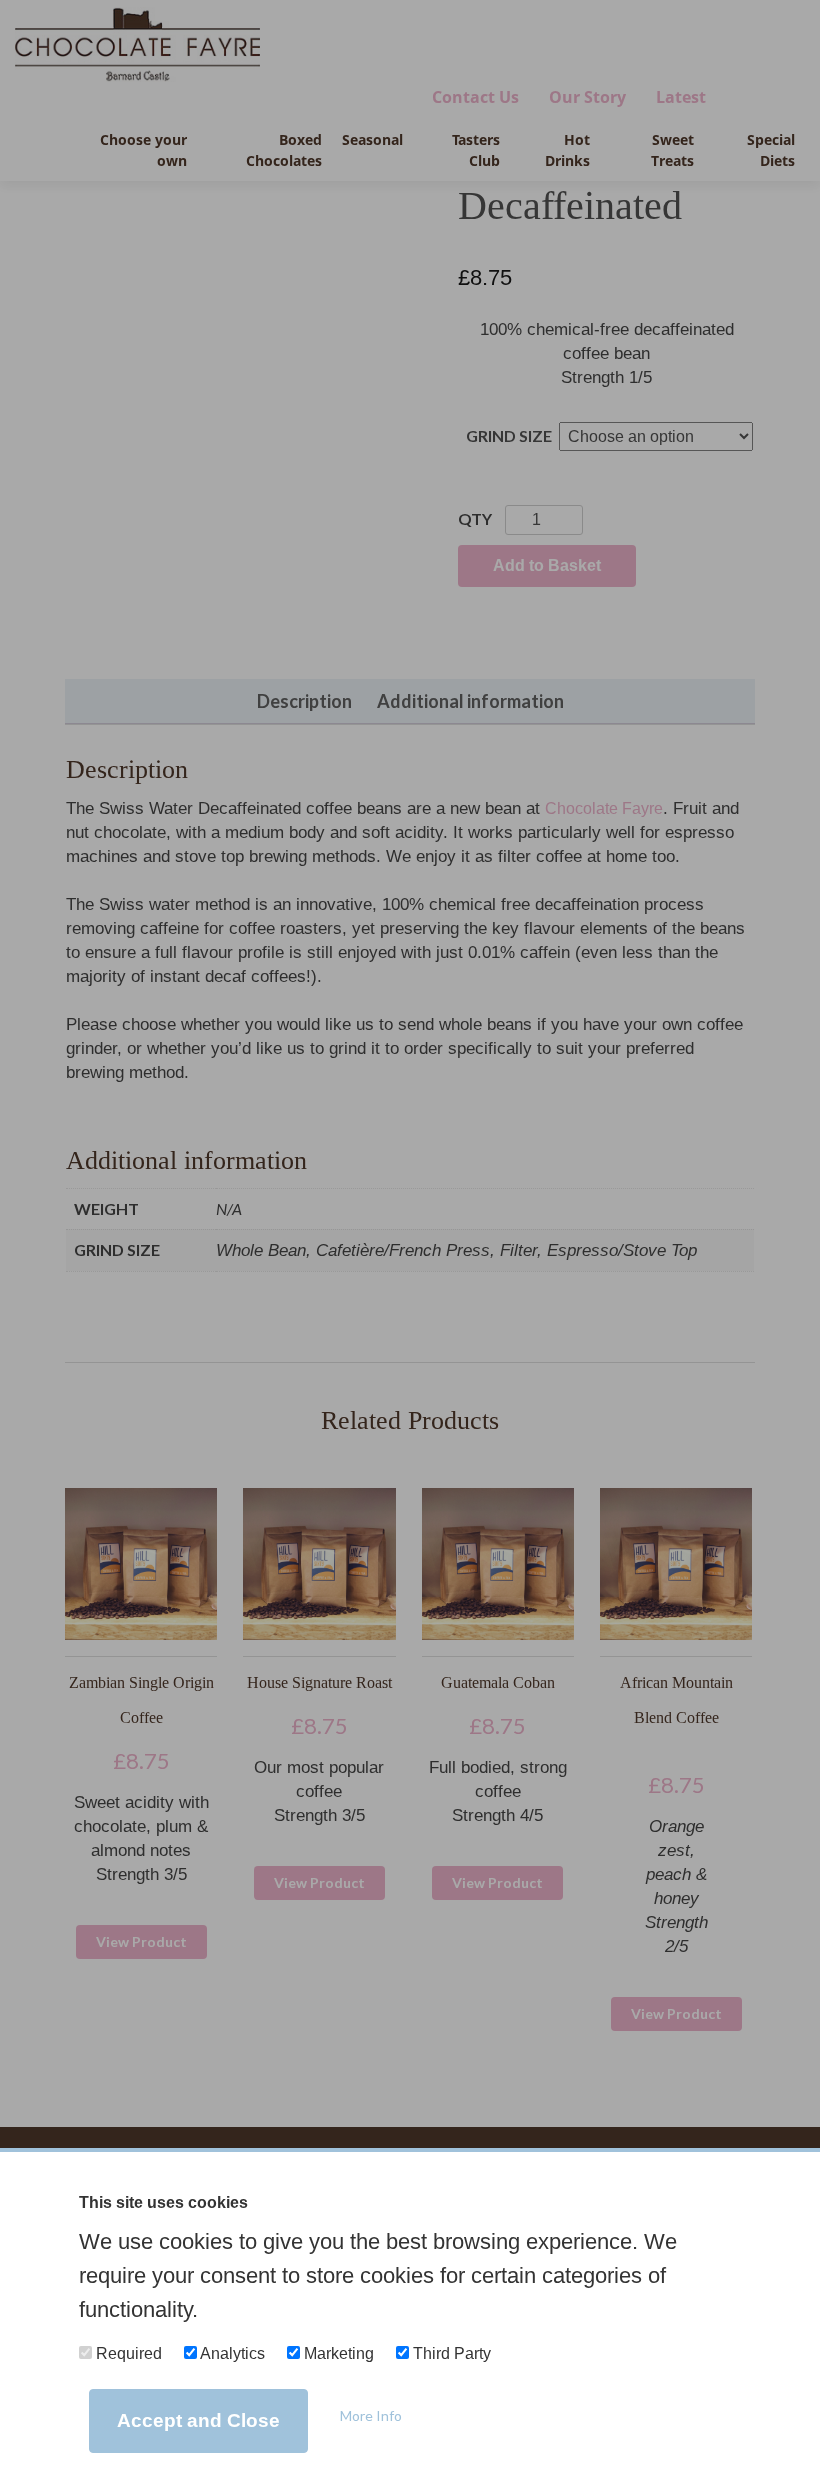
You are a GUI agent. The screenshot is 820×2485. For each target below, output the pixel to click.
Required (127, 2353)
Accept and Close (198, 2420)
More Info (371, 2415)
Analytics (231, 2353)
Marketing (337, 2353)
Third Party (450, 2353)
